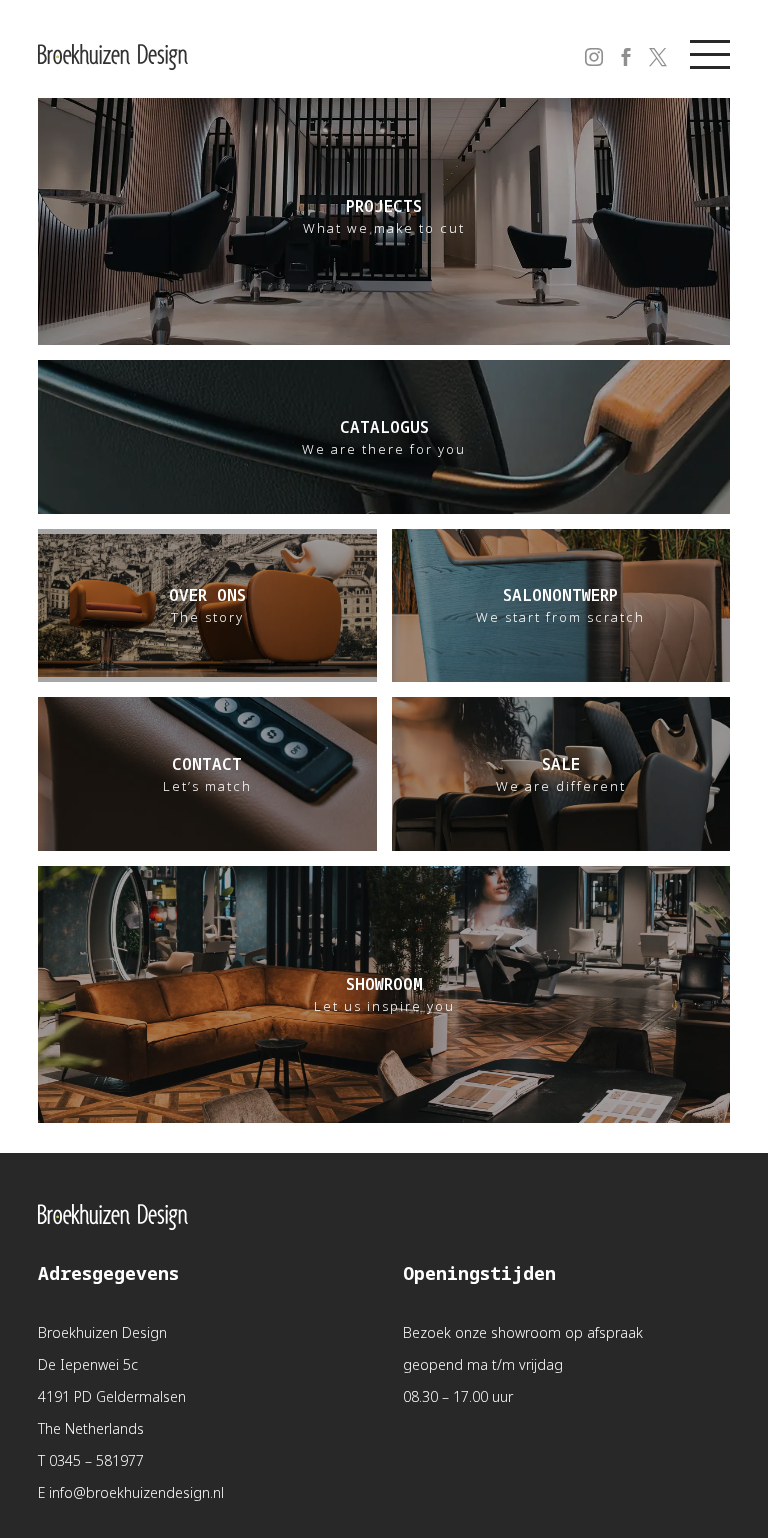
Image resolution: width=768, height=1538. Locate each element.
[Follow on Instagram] (582, 45)
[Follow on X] (646, 45)
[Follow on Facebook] (614, 45)
